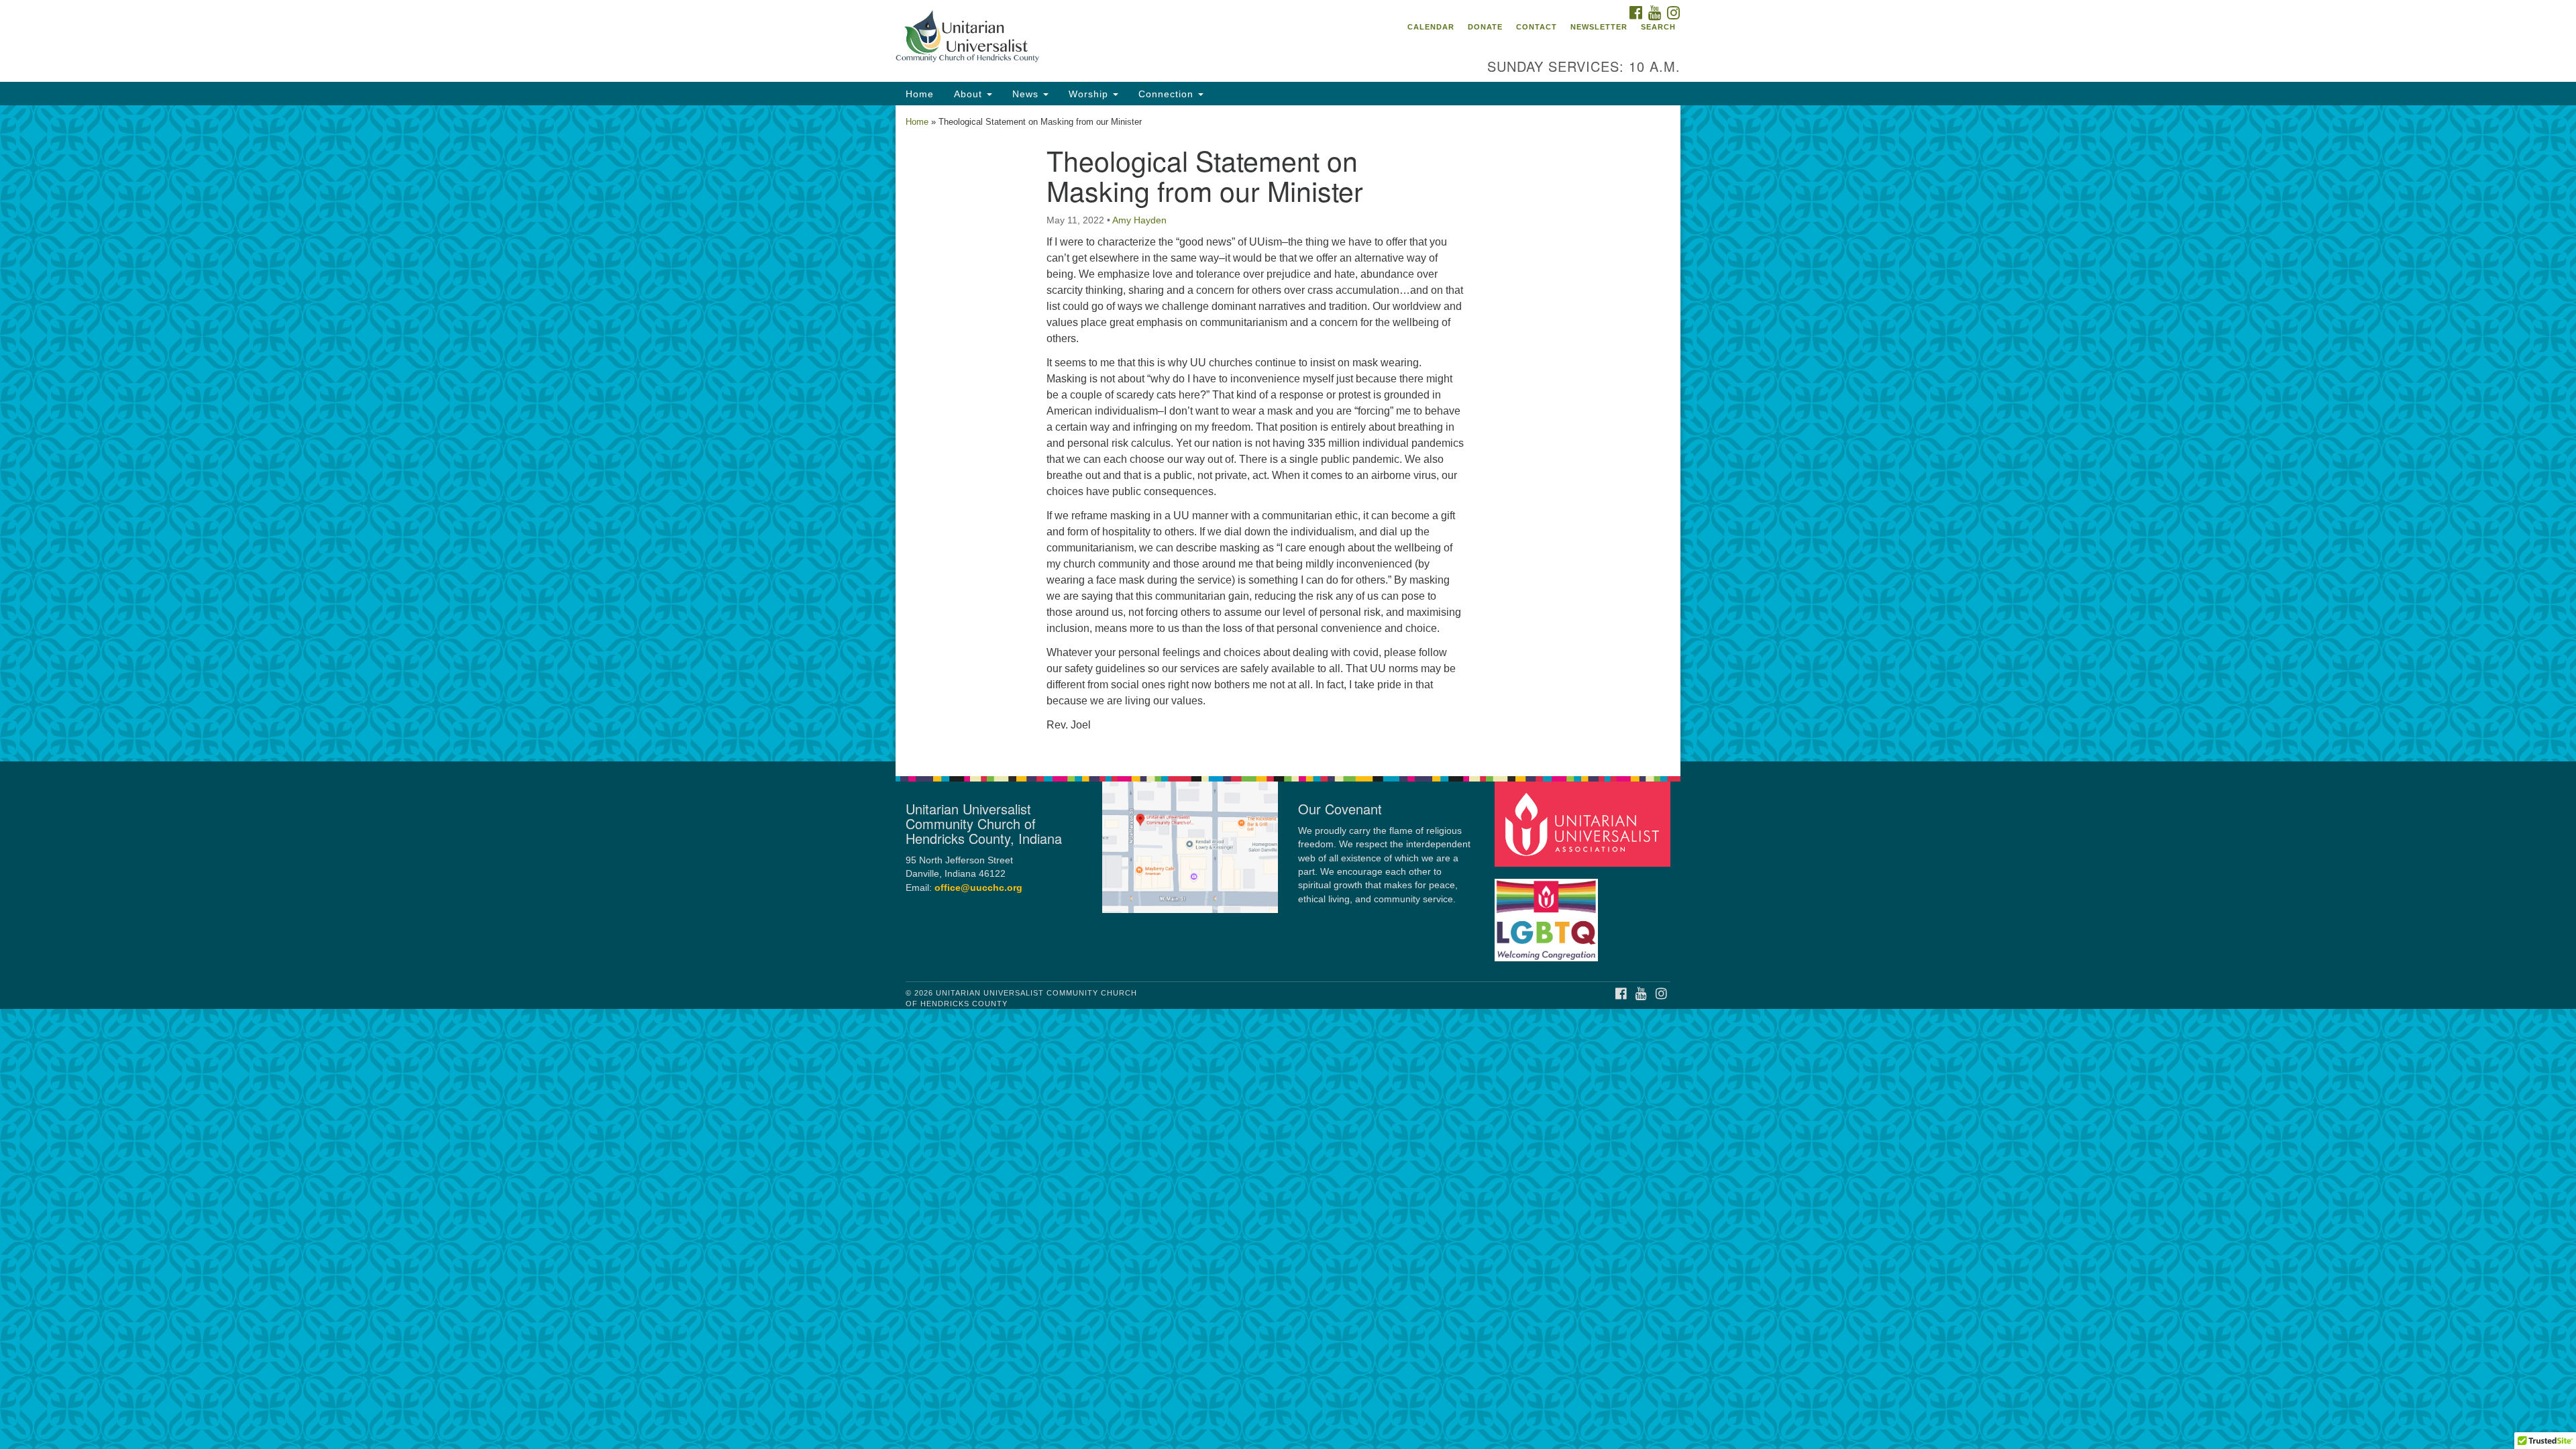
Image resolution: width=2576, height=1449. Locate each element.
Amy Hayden (1139, 220)
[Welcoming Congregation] (1548, 913)
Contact (1537, 27)
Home (920, 94)
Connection (1168, 94)
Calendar (1431, 27)
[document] (1288, 433)
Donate (1485, 27)
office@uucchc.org (978, 888)
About (970, 94)
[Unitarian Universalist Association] (1585, 823)
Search (1658, 27)
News (1027, 94)
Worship (1090, 94)
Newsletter (1599, 27)
